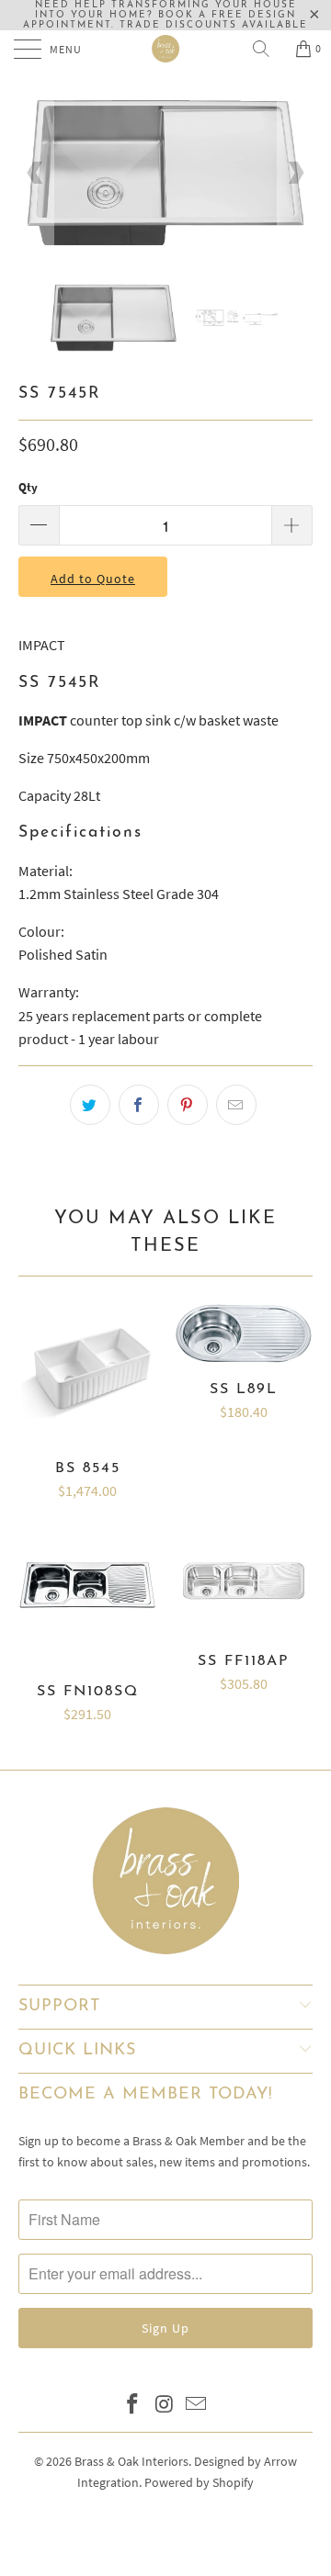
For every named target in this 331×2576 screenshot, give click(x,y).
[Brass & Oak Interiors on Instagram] (165, 2406)
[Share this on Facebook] (139, 1105)
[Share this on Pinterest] (188, 1105)
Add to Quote (93, 579)
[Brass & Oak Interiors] (165, 49)
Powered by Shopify (199, 2482)
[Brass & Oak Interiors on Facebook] (132, 2406)
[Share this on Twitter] (90, 1105)
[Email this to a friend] (236, 1105)
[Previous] (36, 173)
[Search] (268, 49)
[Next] (295, 173)
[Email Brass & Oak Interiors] (197, 2406)
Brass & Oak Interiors (131, 2461)
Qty (28, 487)
